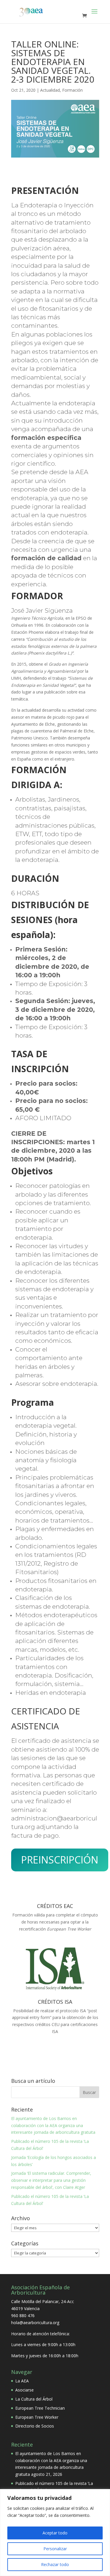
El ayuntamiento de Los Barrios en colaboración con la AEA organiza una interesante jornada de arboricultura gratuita (53, 2125)
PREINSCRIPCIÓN (60, 1860)
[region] (55, 2533)
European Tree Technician (40, 2408)
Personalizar (55, 2549)
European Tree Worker (37, 2417)
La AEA (22, 2381)
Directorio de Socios (35, 2426)
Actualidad (50, 90)
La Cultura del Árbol (34, 2399)
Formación (72, 90)
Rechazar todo (55, 2564)
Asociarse (24, 2390)
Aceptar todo (55, 2533)
